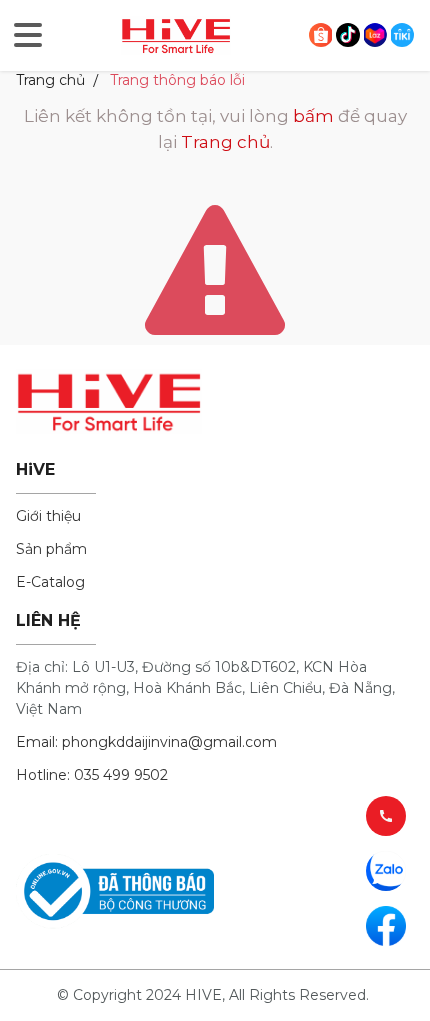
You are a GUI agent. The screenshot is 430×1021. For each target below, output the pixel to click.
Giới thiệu (48, 516)
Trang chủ (50, 80)
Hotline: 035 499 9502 (92, 775)
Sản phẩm (51, 549)
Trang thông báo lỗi (177, 80)
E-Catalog (50, 582)
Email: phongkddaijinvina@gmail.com (146, 742)
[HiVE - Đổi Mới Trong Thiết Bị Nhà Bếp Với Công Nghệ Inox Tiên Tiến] (176, 34)
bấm (313, 116)
